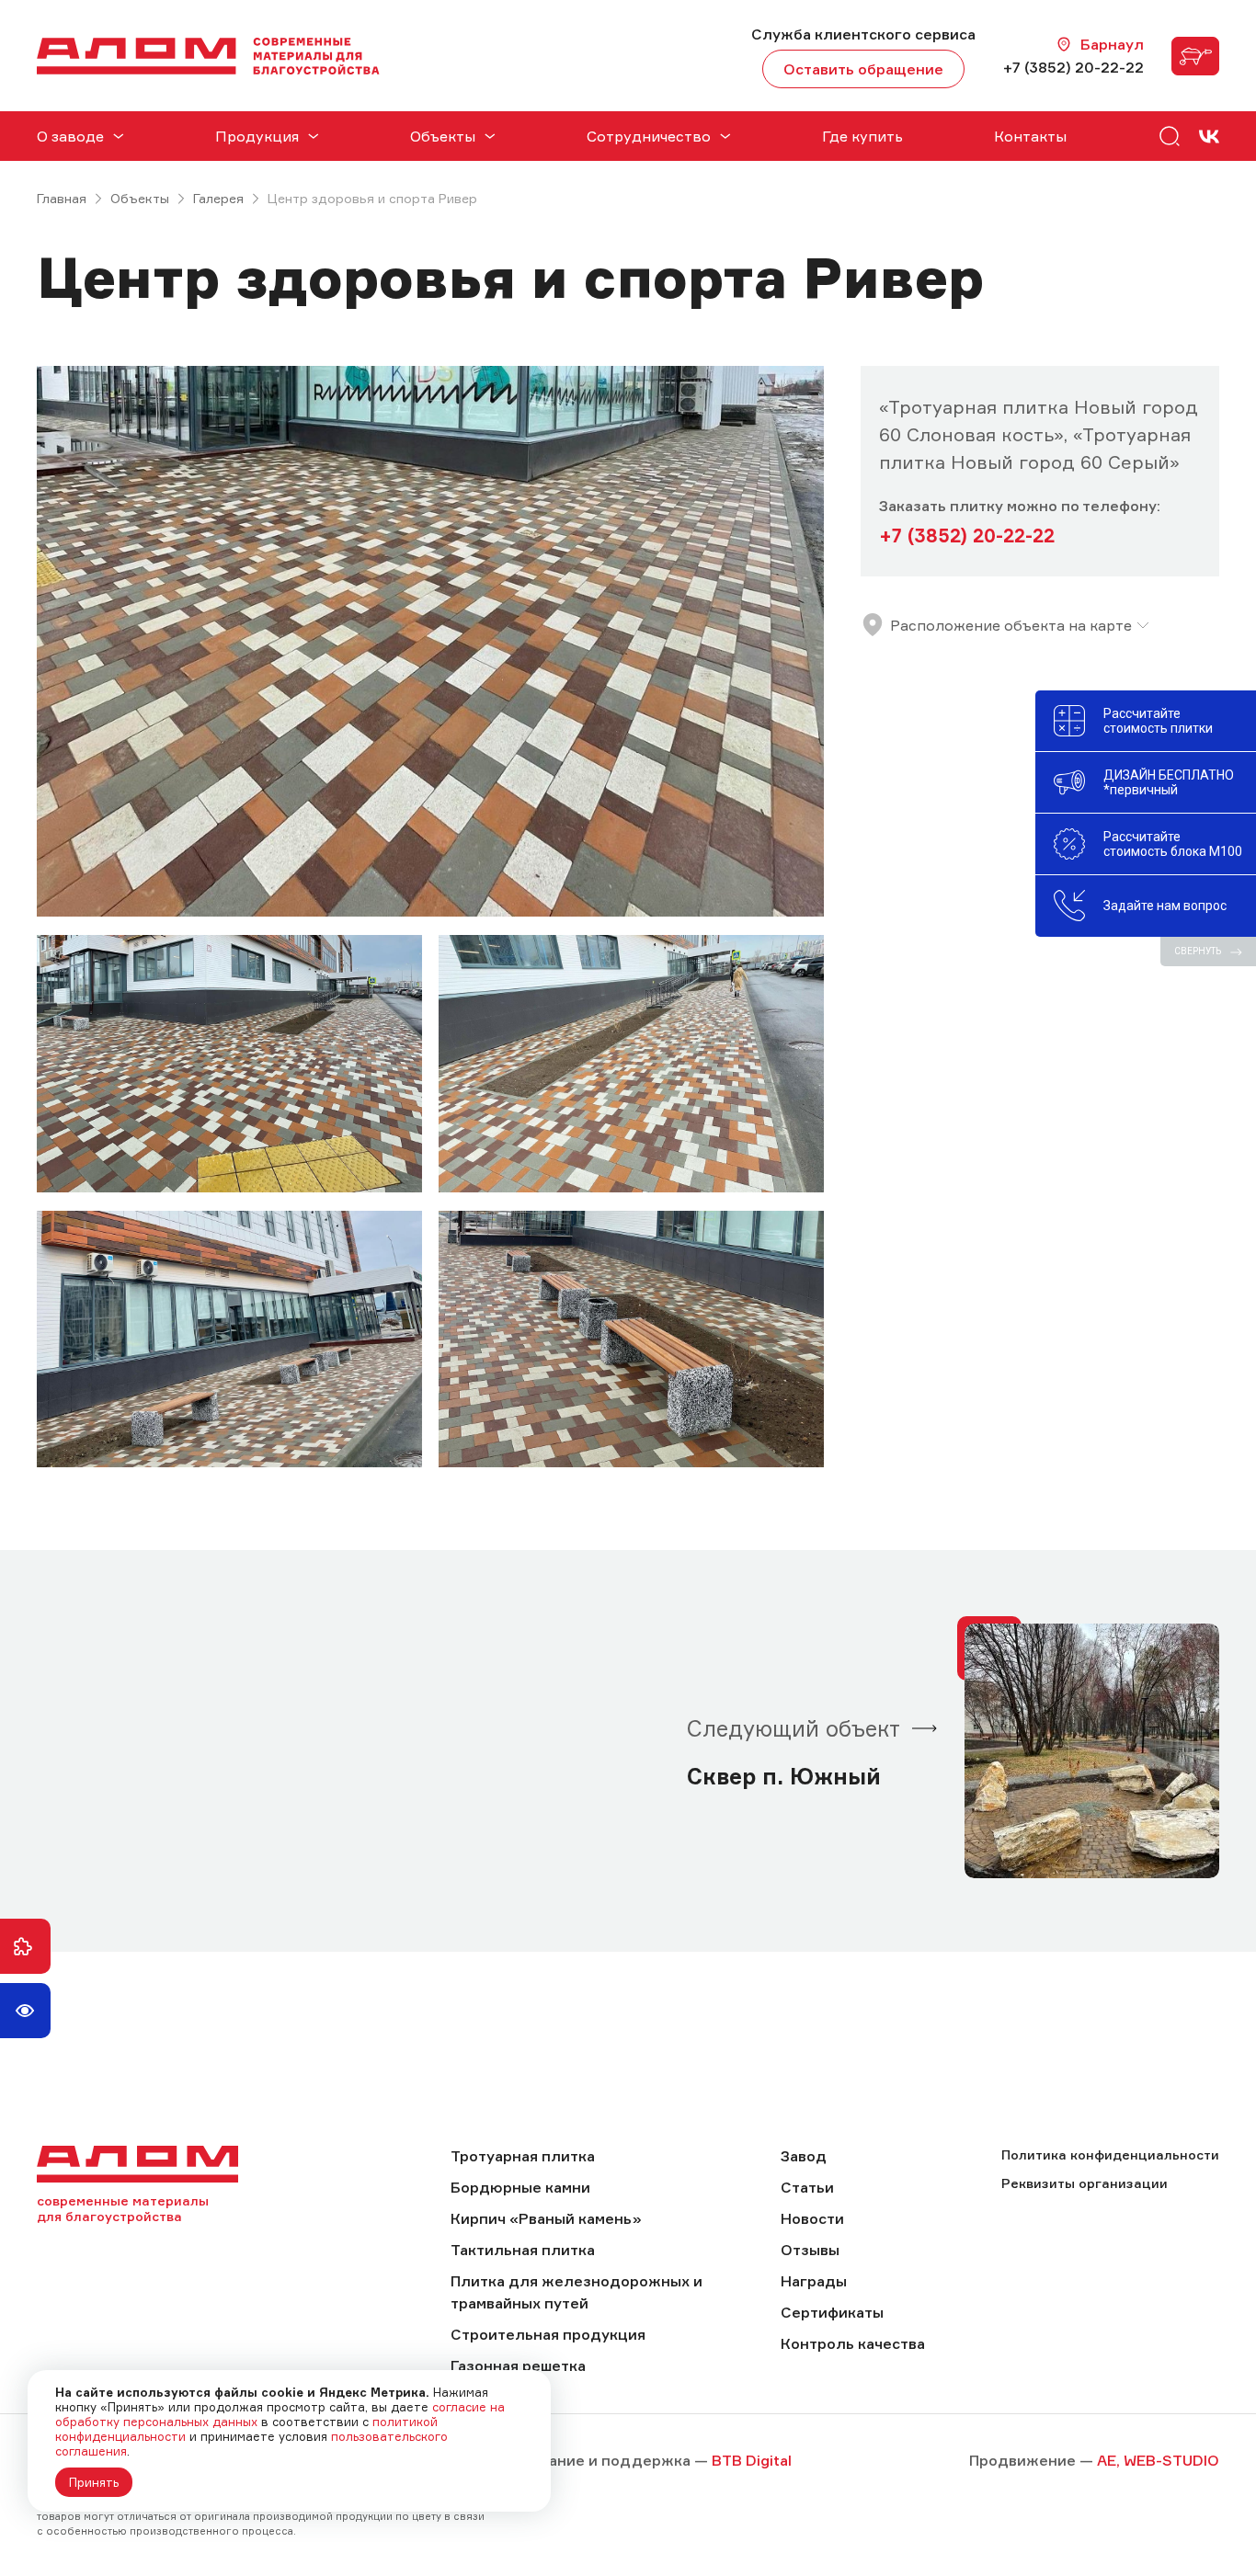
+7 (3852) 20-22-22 (1073, 67)
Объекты (140, 198)
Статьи (807, 2187)
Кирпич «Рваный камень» (546, 2218)
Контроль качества (853, 2343)
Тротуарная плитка (523, 2156)
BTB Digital (752, 2460)
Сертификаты (832, 2312)
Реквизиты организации (1085, 2183)
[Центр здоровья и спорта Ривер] (430, 641)
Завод (804, 2156)
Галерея (218, 198)
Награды (814, 2281)
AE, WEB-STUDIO (1158, 2460)
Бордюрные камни (520, 2187)
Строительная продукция (548, 2334)
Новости (812, 2218)
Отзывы (810, 2250)
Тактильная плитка (523, 2250)
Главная (62, 198)
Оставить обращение (863, 69)
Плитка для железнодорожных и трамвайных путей (577, 2292)
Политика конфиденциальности (1110, 2154)
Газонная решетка (518, 2365)
